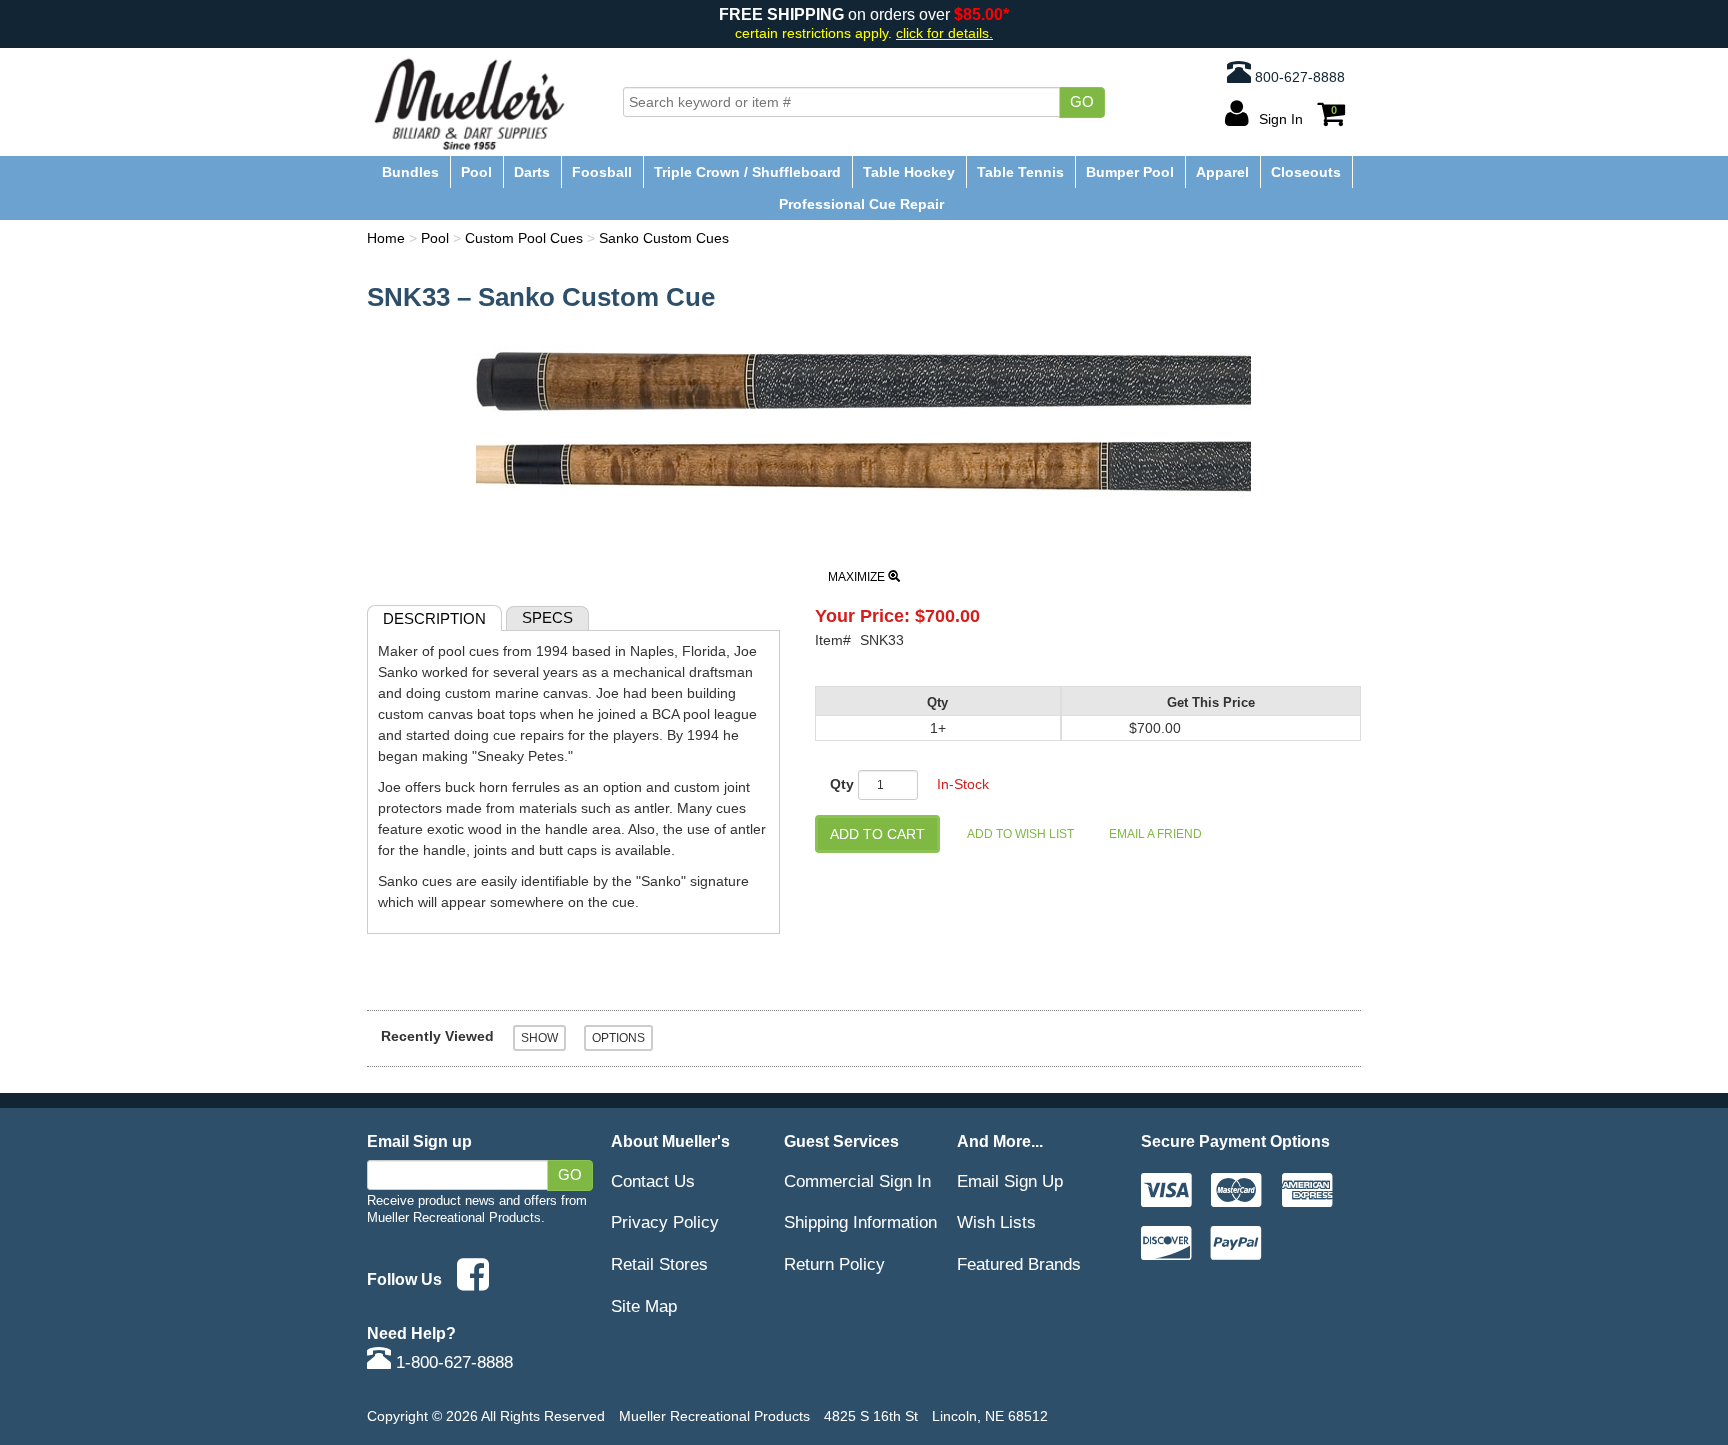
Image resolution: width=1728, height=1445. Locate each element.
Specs (547, 617)
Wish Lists (996, 1222)
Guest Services (841, 1141)
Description (434, 618)
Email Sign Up (1010, 1181)
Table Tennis (1020, 172)
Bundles (410, 172)
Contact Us (653, 1181)
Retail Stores (659, 1264)
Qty (842, 784)
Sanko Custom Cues (664, 238)
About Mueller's (670, 1141)
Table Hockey (909, 172)
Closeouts (1306, 172)
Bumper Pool (1130, 172)
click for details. (944, 33)
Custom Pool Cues (524, 238)
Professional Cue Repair (861, 204)
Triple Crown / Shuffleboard (747, 172)
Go (1082, 102)
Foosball (602, 172)
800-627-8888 (1298, 77)
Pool (476, 172)
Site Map (644, 1306)
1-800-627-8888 (452, 1362)
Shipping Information (860, 1222)
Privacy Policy (665, 1222)
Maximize (858, 577)
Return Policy (834, 1264)
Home (386, 238)
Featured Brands (1019, 1264)
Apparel (1222, 172)
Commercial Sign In (857, 1181)
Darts (532, 172)
